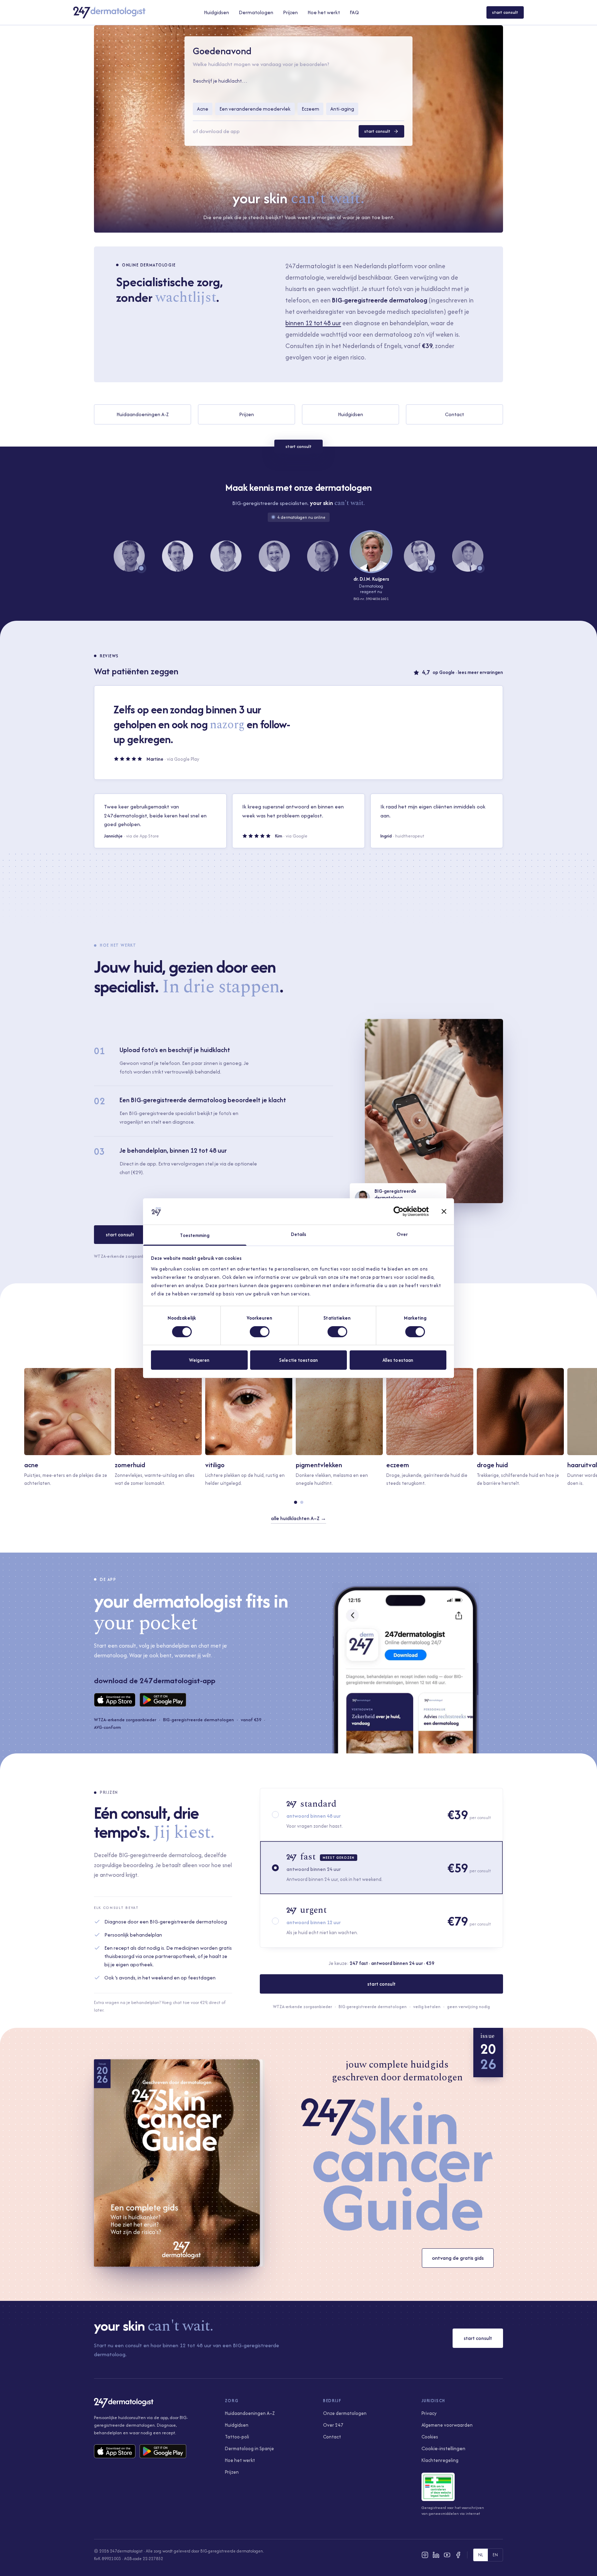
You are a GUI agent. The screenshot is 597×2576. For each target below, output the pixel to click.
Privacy (429, 2413)
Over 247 (333, 2425)
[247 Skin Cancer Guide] (397, 2164)
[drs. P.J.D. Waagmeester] (468, 556)
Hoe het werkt (324, 12)
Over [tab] (402, 1234)
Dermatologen (256, 12)
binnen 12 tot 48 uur (313, 323)
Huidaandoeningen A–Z (250, 2413)
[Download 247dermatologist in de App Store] (115, 1700)
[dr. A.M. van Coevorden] (419, 556)
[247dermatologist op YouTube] (447, 2555)
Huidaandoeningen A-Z (143, 414)
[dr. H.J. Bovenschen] (226, 556)
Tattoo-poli (237, 2437)
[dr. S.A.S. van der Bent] (178, 556)
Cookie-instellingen (443, 2448)
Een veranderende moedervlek (255, 109)
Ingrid (386, 836)
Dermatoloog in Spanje (249, 2448)
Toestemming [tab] (195, 1235)
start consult (505, 12)
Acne (203, 109)
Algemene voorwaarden (447, 2425)
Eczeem (310, 109)
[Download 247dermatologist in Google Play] (163, 1700)
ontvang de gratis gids (458, 2258)
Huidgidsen (216, 12)
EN (495, 2555)
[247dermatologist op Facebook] (458, 2555)
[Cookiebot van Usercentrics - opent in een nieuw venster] (399, 1211)
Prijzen (290, 12)
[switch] (260, 1332)
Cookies (430, 2437)
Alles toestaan (398, 1360)
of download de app (216, 131)
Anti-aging (342, 109)
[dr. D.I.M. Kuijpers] (371, 552)
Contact (454, 414)
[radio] (381, 1815)
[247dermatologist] (109, 12)
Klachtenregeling (440, 2460)
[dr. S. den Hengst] (274, 556)
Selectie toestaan (298, 1360)
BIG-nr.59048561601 (371, 599)
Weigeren (199, 1360)
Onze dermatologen (345, 2413)
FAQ (354, 12)
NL (481, 2555)
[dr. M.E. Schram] (323, 556)
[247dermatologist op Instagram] (425, 2555)
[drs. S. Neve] (129, 556)
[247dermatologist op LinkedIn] (436, 2555)
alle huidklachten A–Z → (298, 1518)
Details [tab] (299, 1234)
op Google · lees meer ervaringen (468, 672)
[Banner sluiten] (444, 1211)
